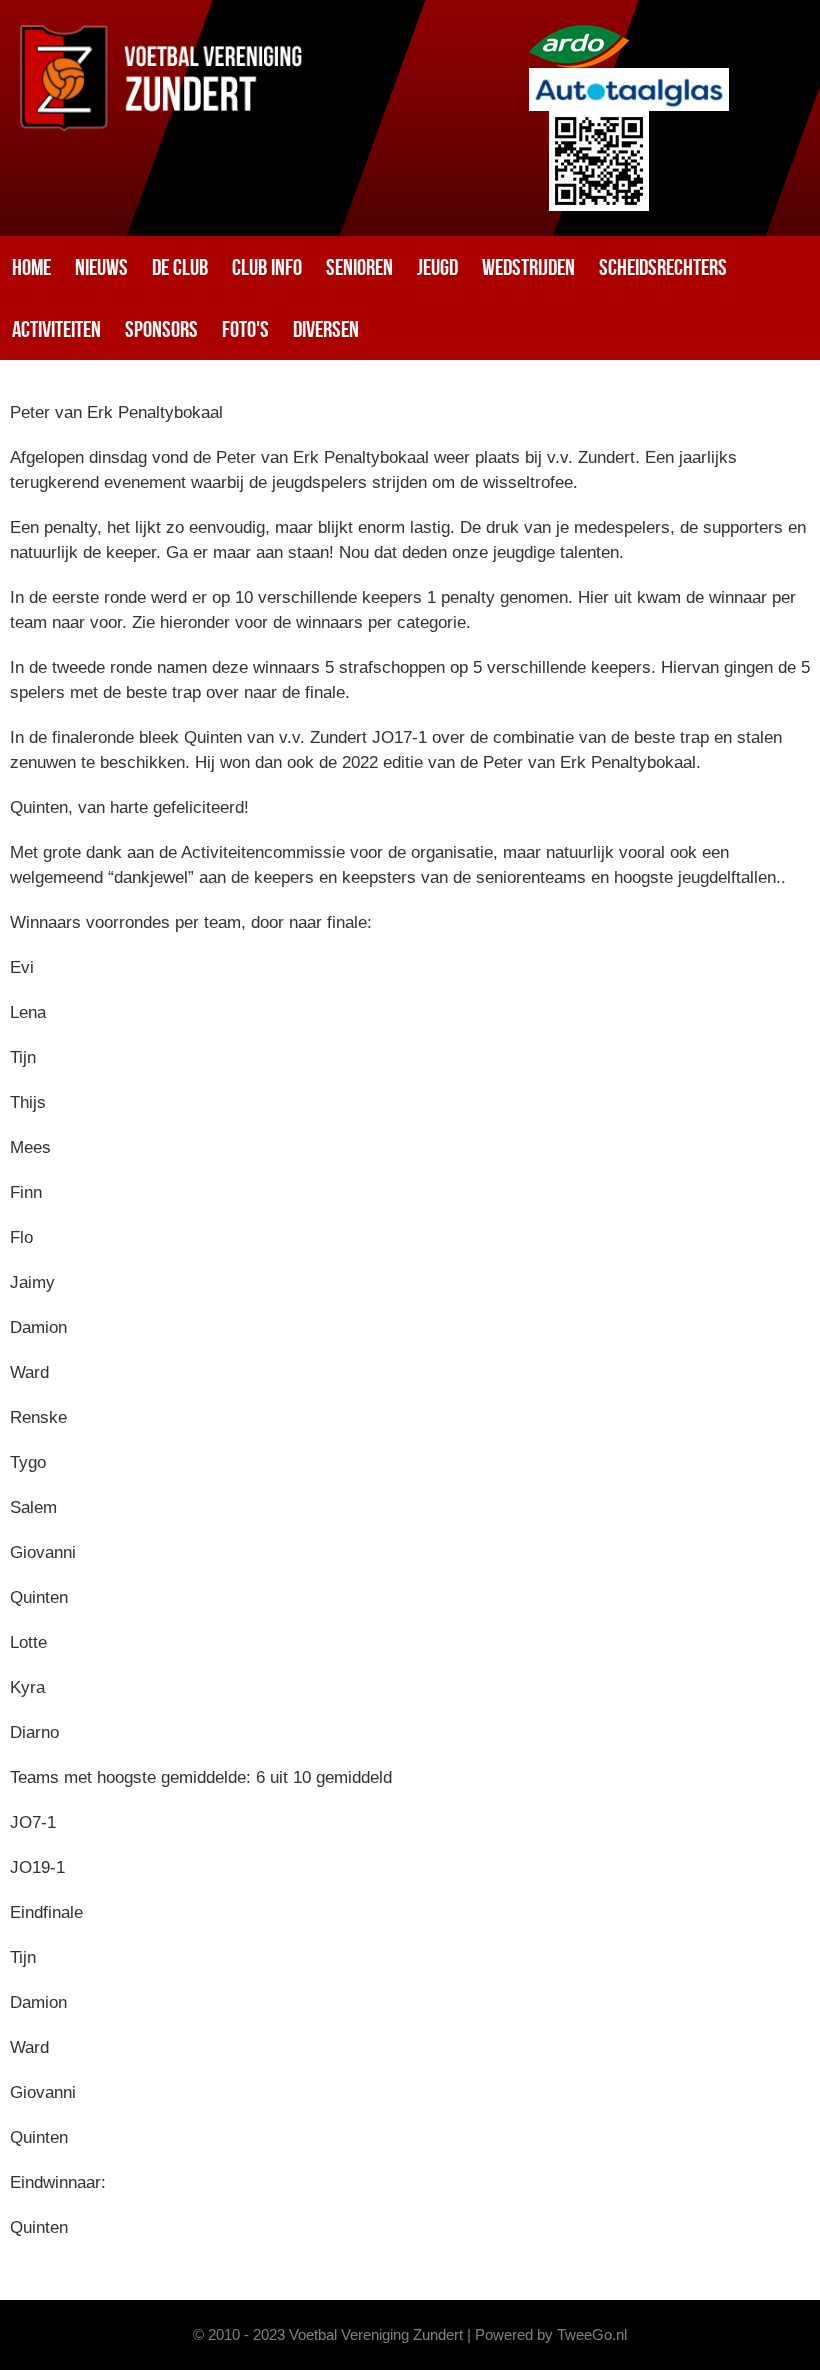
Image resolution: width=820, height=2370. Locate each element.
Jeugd (437, 267)
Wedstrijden (528, 267)
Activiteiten (56, 329)
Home (31, 267)
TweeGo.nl (592, 2334)
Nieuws (101, 267)
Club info (267, 267)
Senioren (359, 267)
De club (180, 267)
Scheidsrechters (663, 267)
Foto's (245, 329)
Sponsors (161, 329)
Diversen (326, 329)
